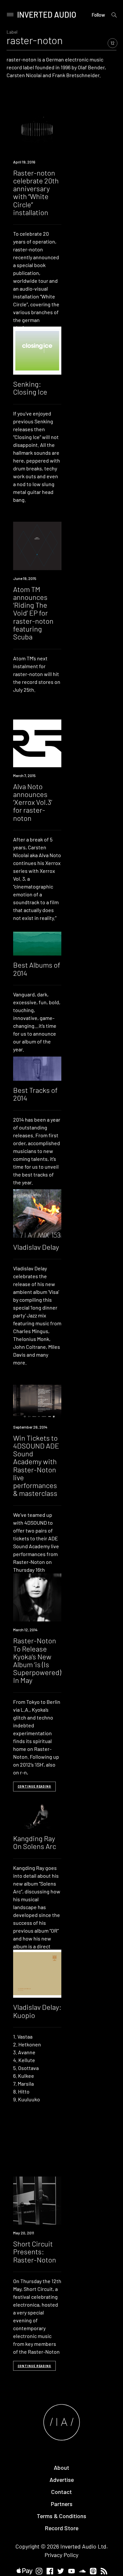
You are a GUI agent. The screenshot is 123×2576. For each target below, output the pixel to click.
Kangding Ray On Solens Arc (35, 1842)
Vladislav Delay (36, 1247)
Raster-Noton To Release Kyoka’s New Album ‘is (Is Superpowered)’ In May (38, 1660)
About (61, 2467)
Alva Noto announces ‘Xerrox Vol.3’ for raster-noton (33, 802)
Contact (61, 2492)
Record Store (62, 2528)
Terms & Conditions (61, 2516)
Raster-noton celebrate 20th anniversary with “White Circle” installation (36, 192)
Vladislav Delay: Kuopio (37, 2011)
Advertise (62, 2480)
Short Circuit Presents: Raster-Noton (35, 2251)
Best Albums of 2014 (37, 969)
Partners (62, 2504)
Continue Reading (34, 1786)
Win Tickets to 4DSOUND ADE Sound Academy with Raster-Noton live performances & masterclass (36, 1465)
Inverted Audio (47, 15)
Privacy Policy (61, 2555)
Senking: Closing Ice (30, 388)
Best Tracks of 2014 (35, 1094)
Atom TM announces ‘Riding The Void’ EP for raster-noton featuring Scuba (33, 613)
